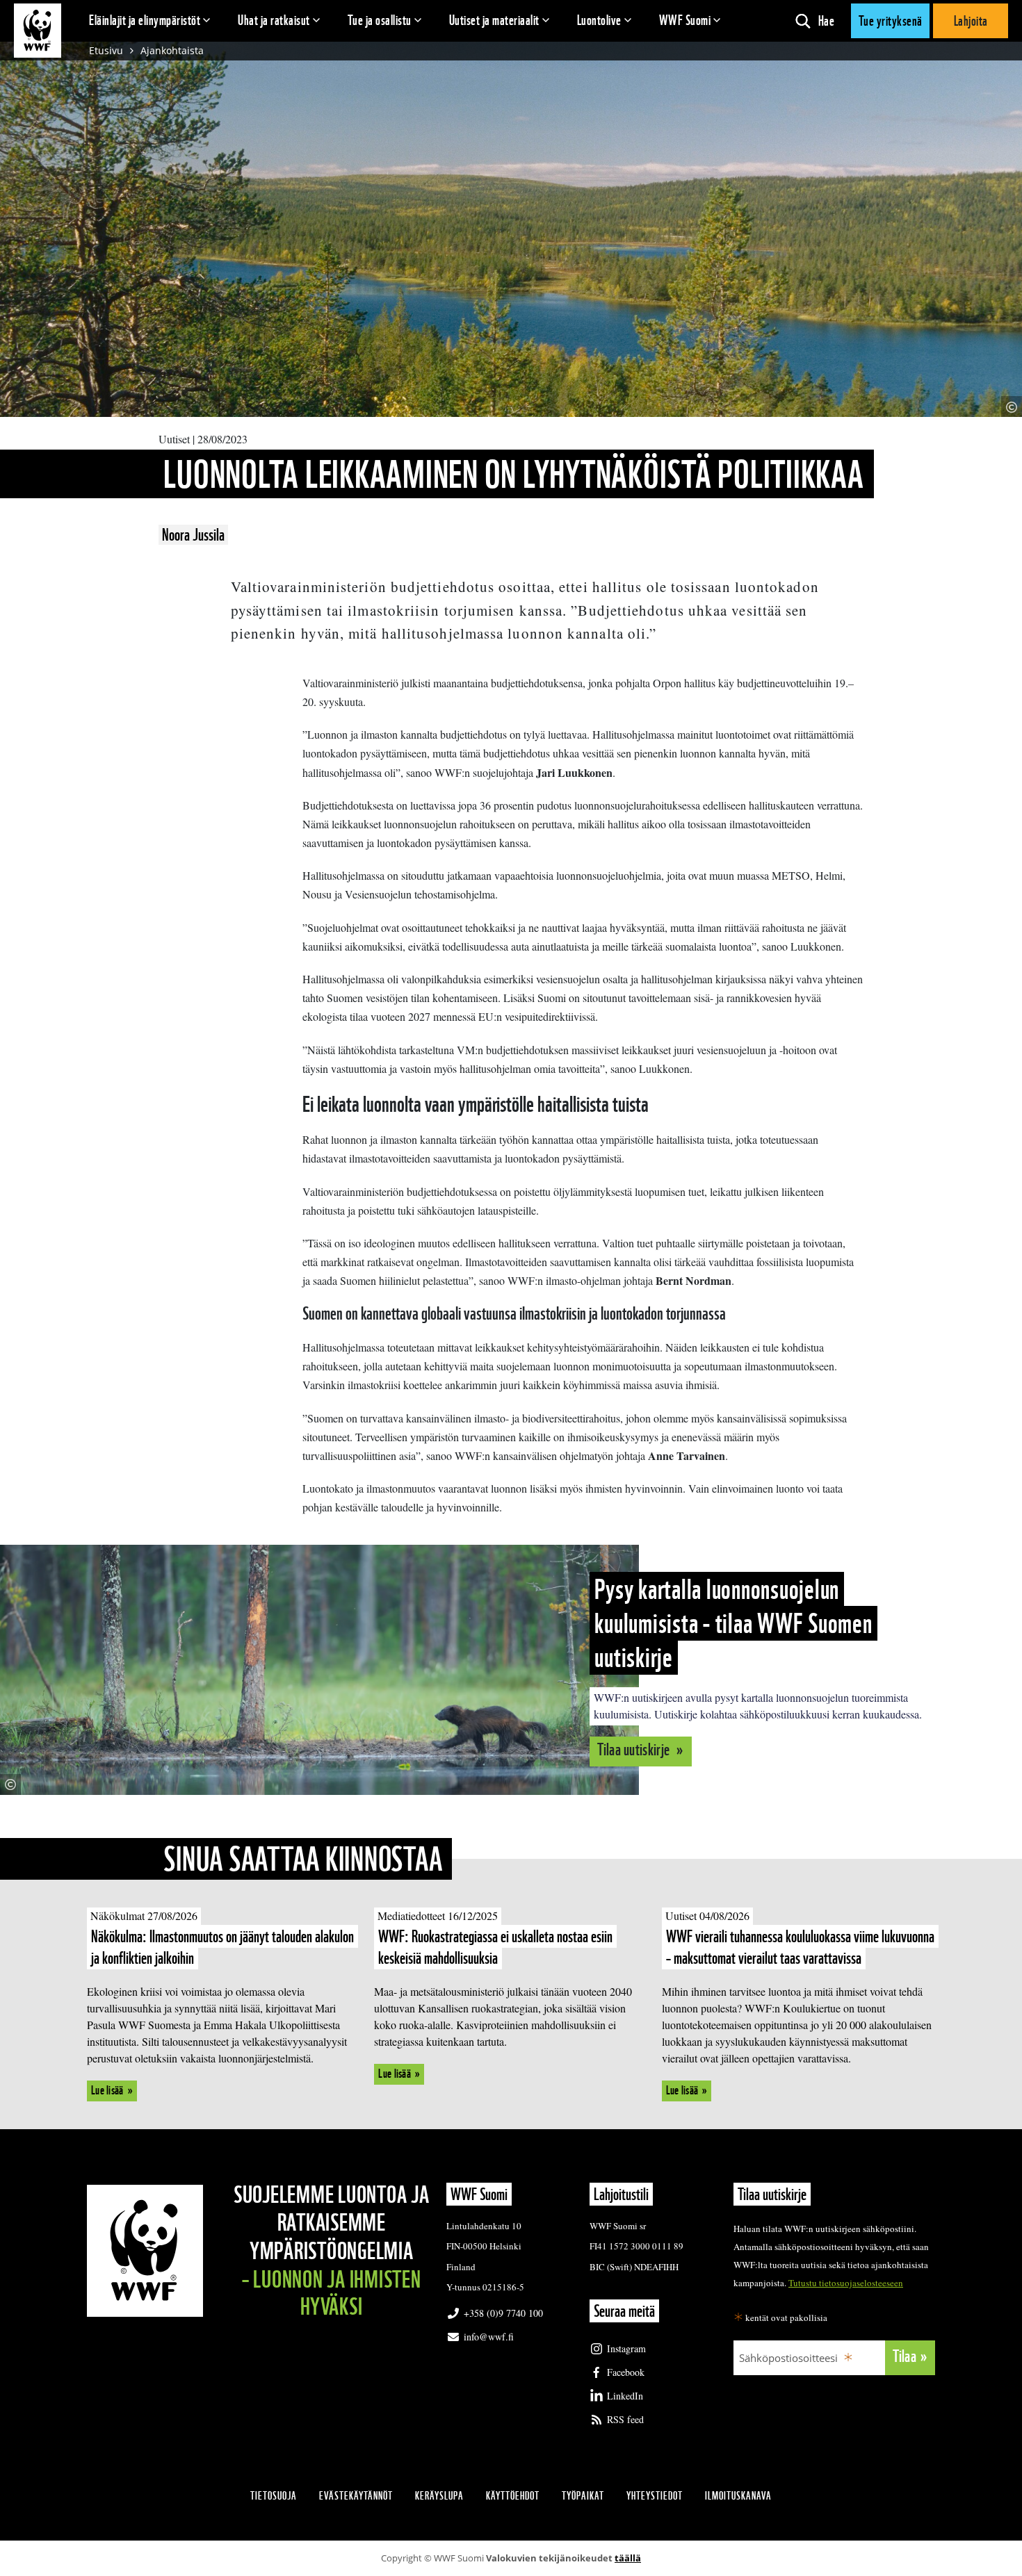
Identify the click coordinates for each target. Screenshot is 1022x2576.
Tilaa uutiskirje (635, 1749)
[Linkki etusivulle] (38, 31)
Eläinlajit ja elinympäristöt (145, 20)
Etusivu (106, 50)
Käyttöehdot (513, 2496)
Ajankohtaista (172, 50)
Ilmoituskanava (738, 2496)
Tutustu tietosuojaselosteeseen (846, 2283)
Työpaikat (583, 2496)
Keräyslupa (439, 2496)
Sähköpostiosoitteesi (788, 2358)
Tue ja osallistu (380, 20)
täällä (628, 2558)
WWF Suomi (685, 20)
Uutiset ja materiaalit (494, 20)
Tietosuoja (274, 2496)
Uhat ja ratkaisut (274, 20)
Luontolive (599, 20)
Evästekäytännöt (356, 2496)
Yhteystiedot (655, 2496)
